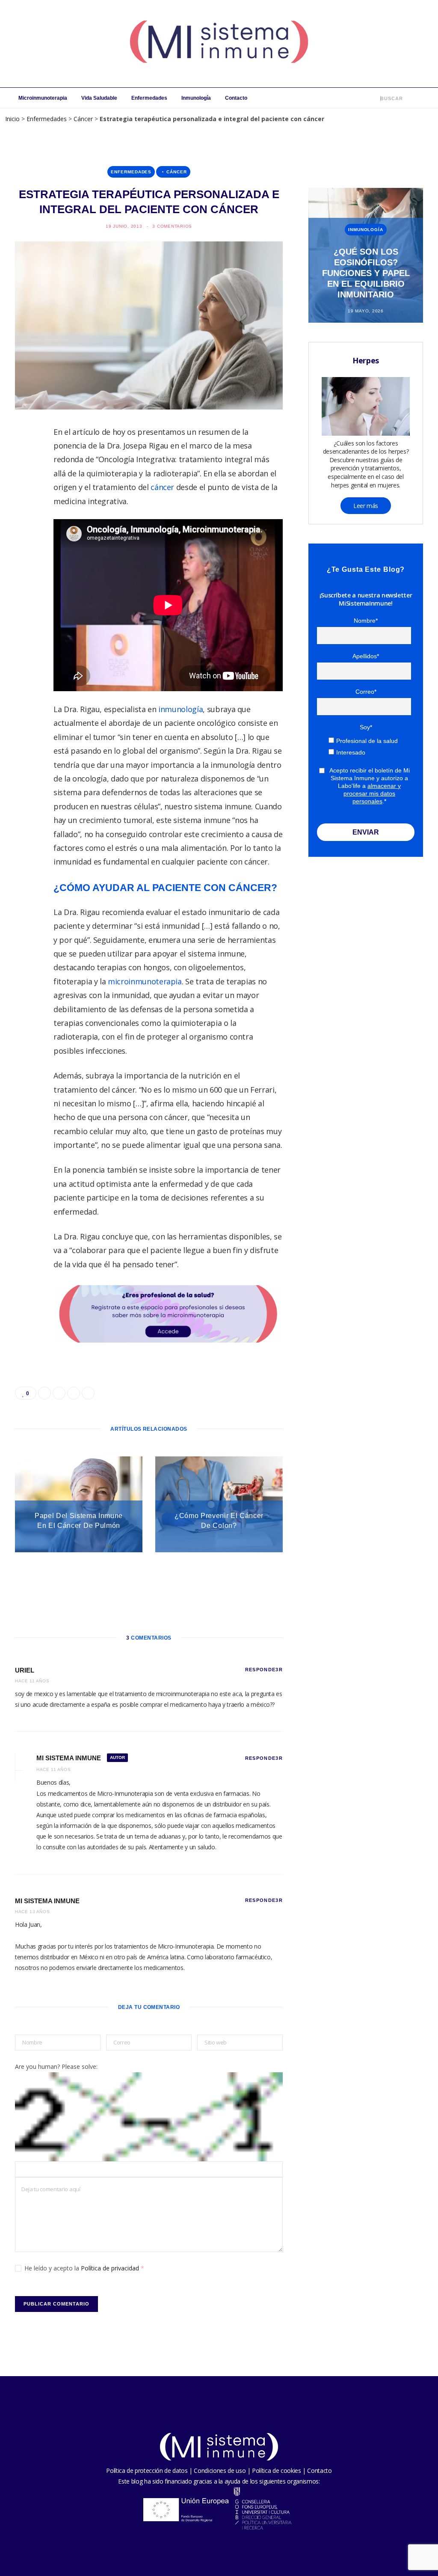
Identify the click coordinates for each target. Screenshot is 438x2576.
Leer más (366, 506)
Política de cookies (276, 2471)
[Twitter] (26, 481)
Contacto (236, 98)
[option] (366, 255)
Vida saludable (99, 98)
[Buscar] (374, 98)
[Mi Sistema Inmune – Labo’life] (219, 44)
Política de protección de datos (147, 2471)
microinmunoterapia (145, 981)
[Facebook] (26, 459)
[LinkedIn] (26, 525)
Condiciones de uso (220, 2471)
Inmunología (196, 98)
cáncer (162, 487)
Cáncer (83, 119)
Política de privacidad (111, 2268)
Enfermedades (149, 98)
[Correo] (26, 547)
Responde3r (264, 1670)
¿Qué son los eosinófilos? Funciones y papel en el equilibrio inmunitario (366, 273)
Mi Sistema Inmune (47, 1901)
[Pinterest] (26, 503)
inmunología (181, 709)
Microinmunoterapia (43, 98)
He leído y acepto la (84, 2268)
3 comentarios (172, 226)
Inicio (12, 119)
